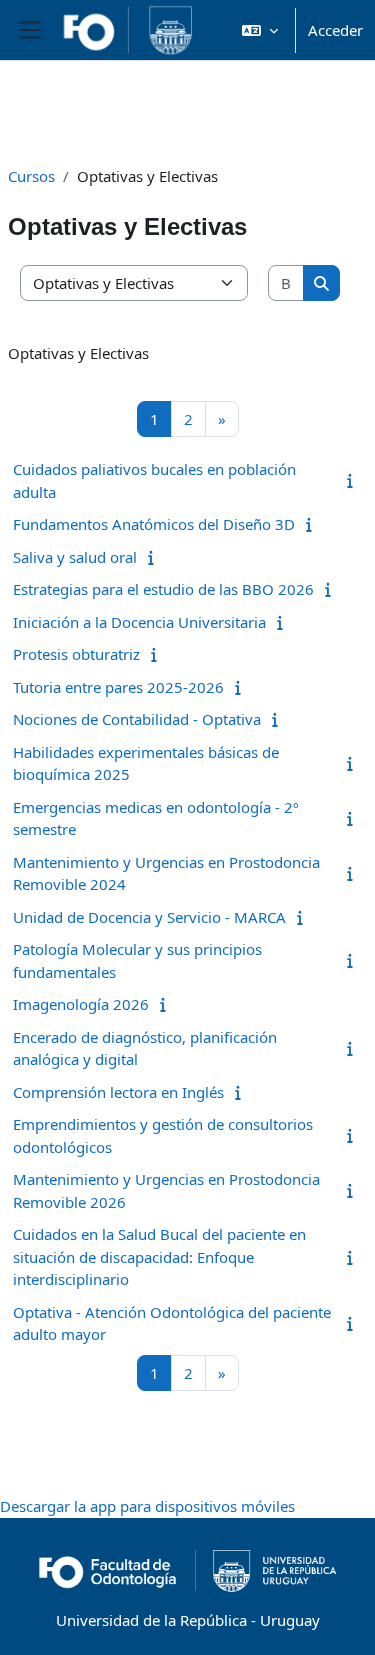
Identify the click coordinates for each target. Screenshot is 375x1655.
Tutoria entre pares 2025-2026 (118, 687)
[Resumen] (353, 480)
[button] (260, 30)
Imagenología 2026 (81, 1004)
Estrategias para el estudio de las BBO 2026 (163, 589)
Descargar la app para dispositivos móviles (147, 1506)
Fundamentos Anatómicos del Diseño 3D (154, 524)
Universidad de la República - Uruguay (188, 1620)
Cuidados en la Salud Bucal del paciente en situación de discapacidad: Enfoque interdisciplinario (159, 1256)
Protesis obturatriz (76, 654)
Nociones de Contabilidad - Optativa (137, 719)
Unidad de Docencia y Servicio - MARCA (149, 917)
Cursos (31, 176)
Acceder (335, 30)
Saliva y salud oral (75, 557)
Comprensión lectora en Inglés (118, 1092)
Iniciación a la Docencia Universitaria (139, 622)
